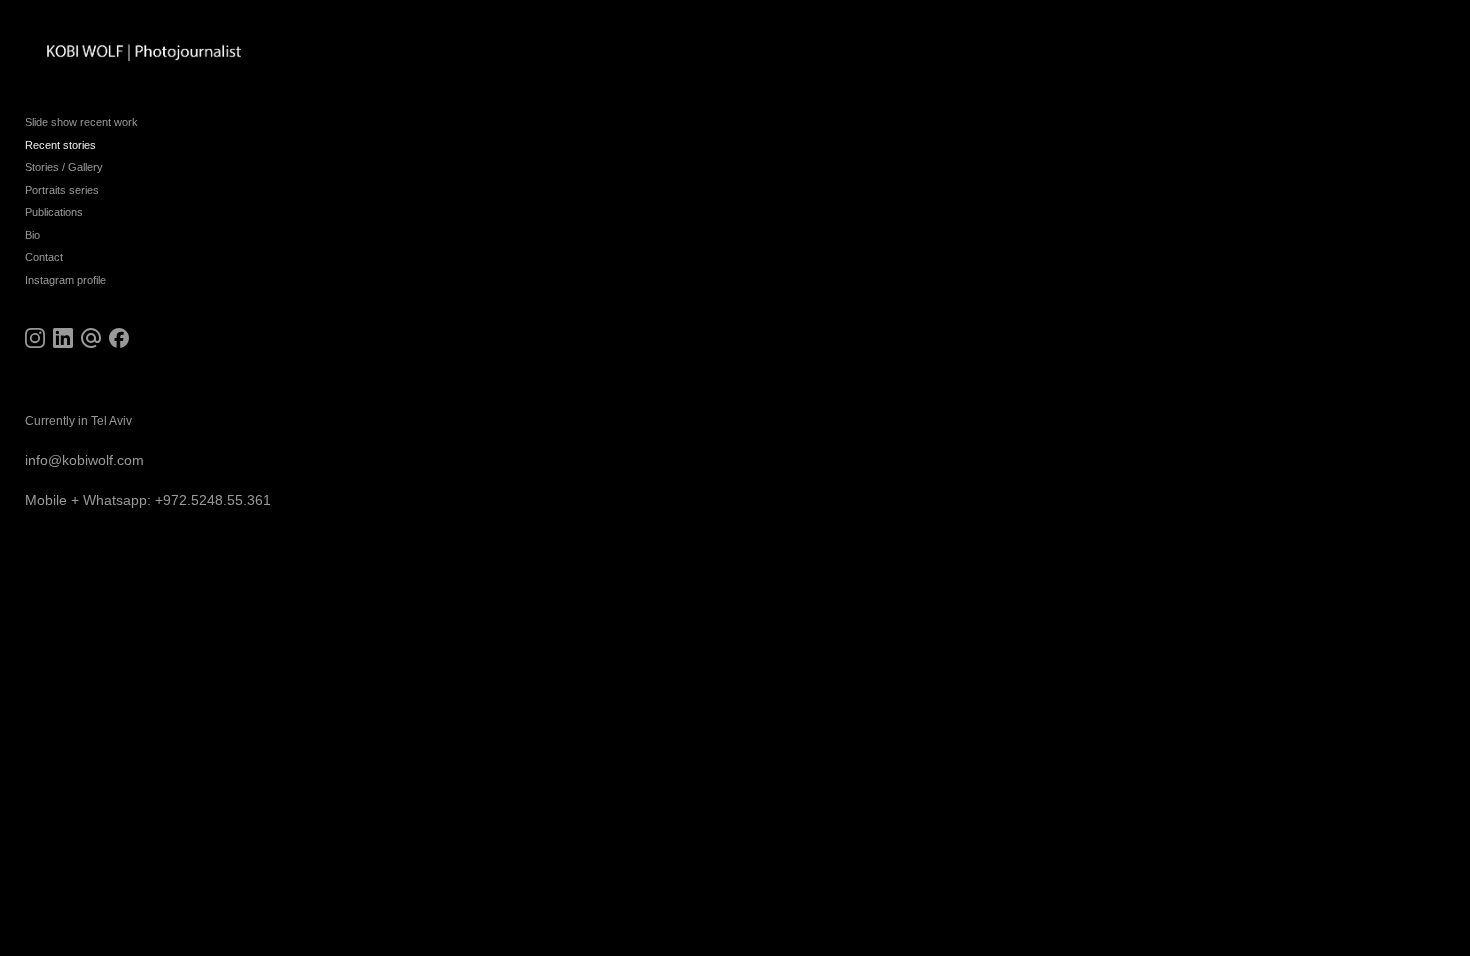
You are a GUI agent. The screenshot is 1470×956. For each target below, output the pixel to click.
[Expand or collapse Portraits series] (112, 190)
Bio (32, 235)
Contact (44, 257)
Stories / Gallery (64, 167)
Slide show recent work (81, 122)
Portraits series (62, 190)
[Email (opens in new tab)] (91, 338)
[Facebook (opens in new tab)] (119, 338)
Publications (54, 212)
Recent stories (60, 145)
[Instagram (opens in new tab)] (35, 338)
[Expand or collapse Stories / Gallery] (116, 168)
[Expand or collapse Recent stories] (109, 145)
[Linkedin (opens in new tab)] (63, 338)
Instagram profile (65, 280)
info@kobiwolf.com (84, 460)
